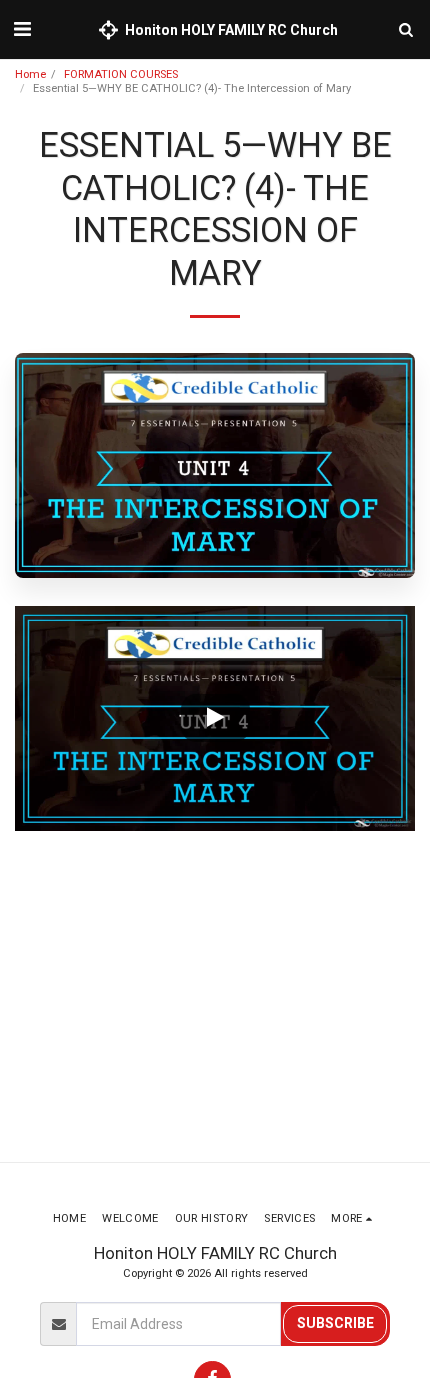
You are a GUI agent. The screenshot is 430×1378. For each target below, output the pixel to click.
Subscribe (335, 1323)
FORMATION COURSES (121, 74)
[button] (22, 29)
